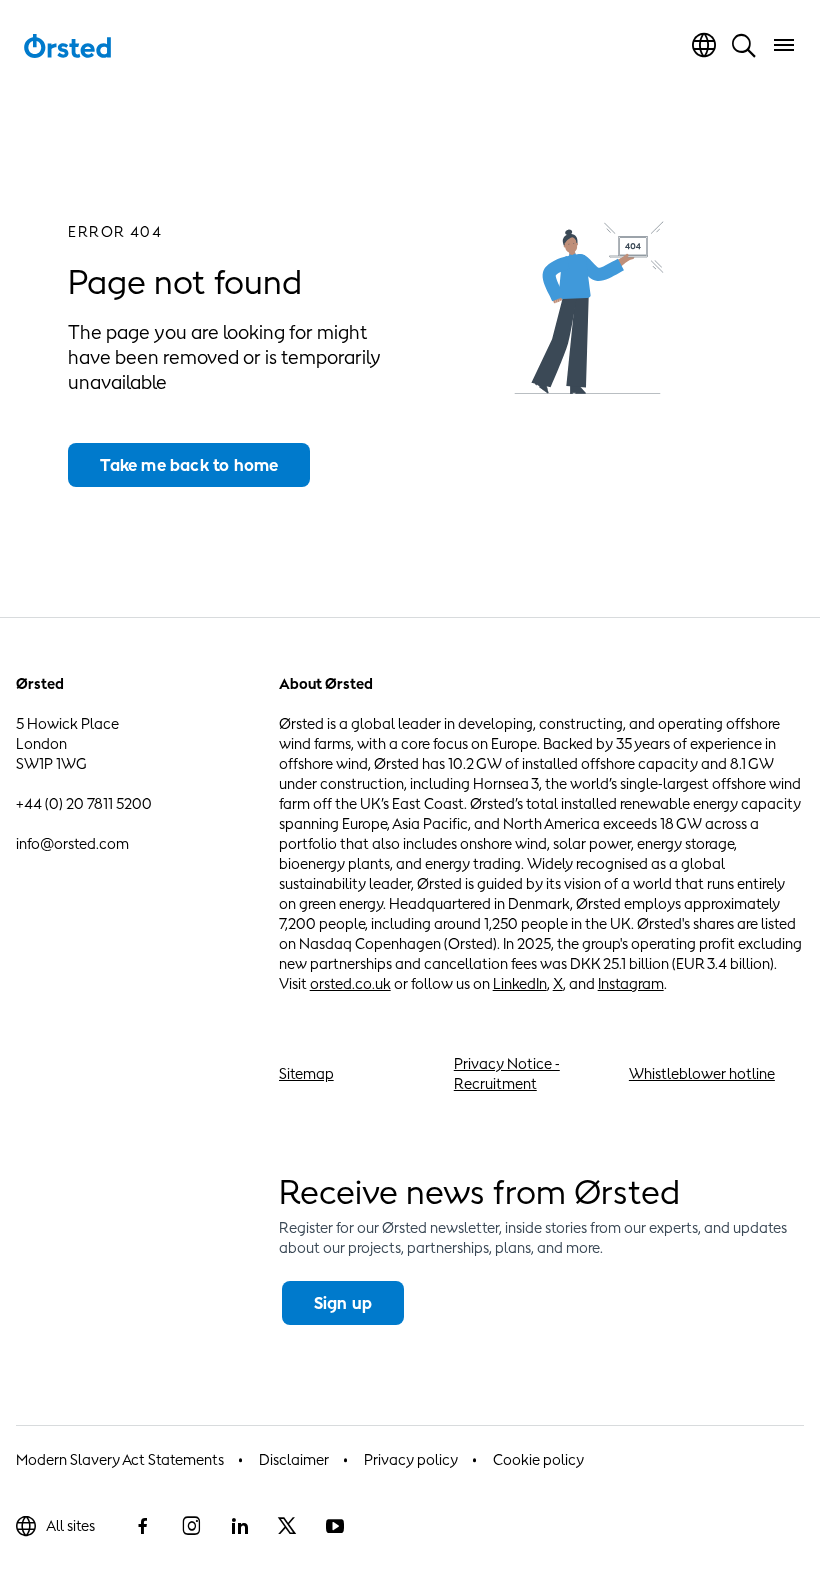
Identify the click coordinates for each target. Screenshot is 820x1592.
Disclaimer (294, 1459)
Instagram (631, 983)
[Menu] (784, 45)
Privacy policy (411, 1459)
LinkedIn (520, 983)
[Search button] (744, 45)
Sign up (343, 1303)
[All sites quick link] (704, 45)
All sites (70, 1525)
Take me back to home (189, 465)
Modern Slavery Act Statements (120, 1459)
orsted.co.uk (350, 983)
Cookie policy (538, 1459)
